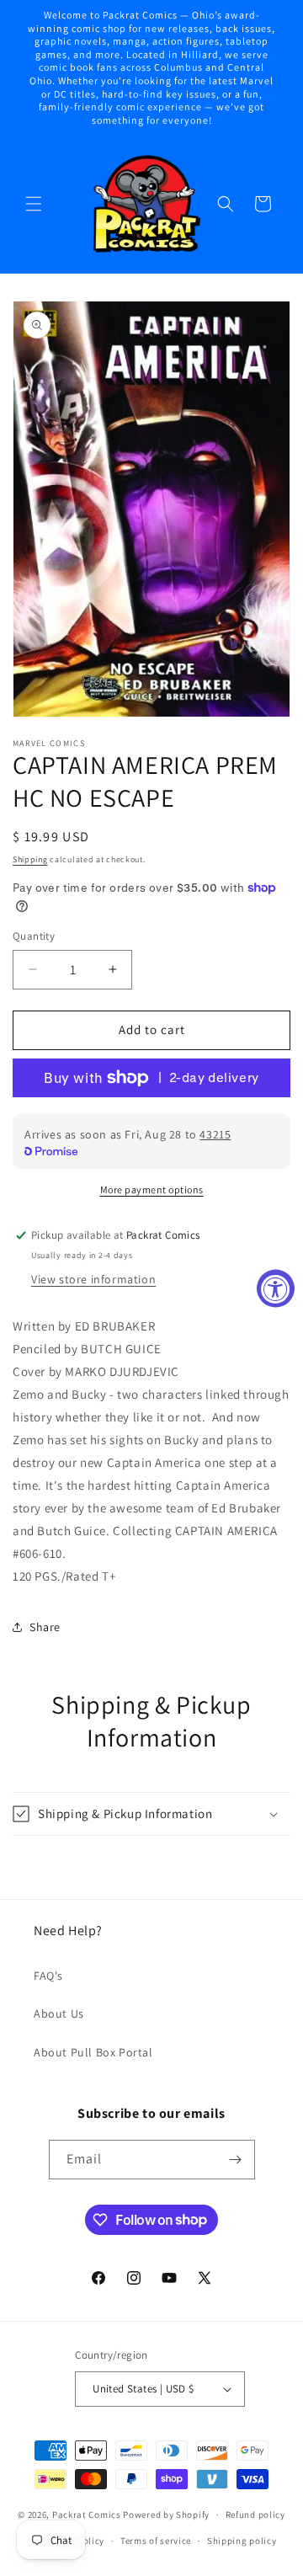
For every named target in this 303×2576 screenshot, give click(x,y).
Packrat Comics (87, 2515)
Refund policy (255, 2515)
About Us (59, 2013)
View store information (93, 1279)
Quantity (34, 936)
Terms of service (156, 2541)
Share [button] (45, 1627)
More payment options (152, 1189)
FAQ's (48, 1976)
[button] (34, 204)
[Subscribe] (236, 2160)
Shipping (30, 859)
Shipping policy (242, 2541)
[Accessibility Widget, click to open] (276, 1288)
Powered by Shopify (166, 2515)
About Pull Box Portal (93, 2052)
